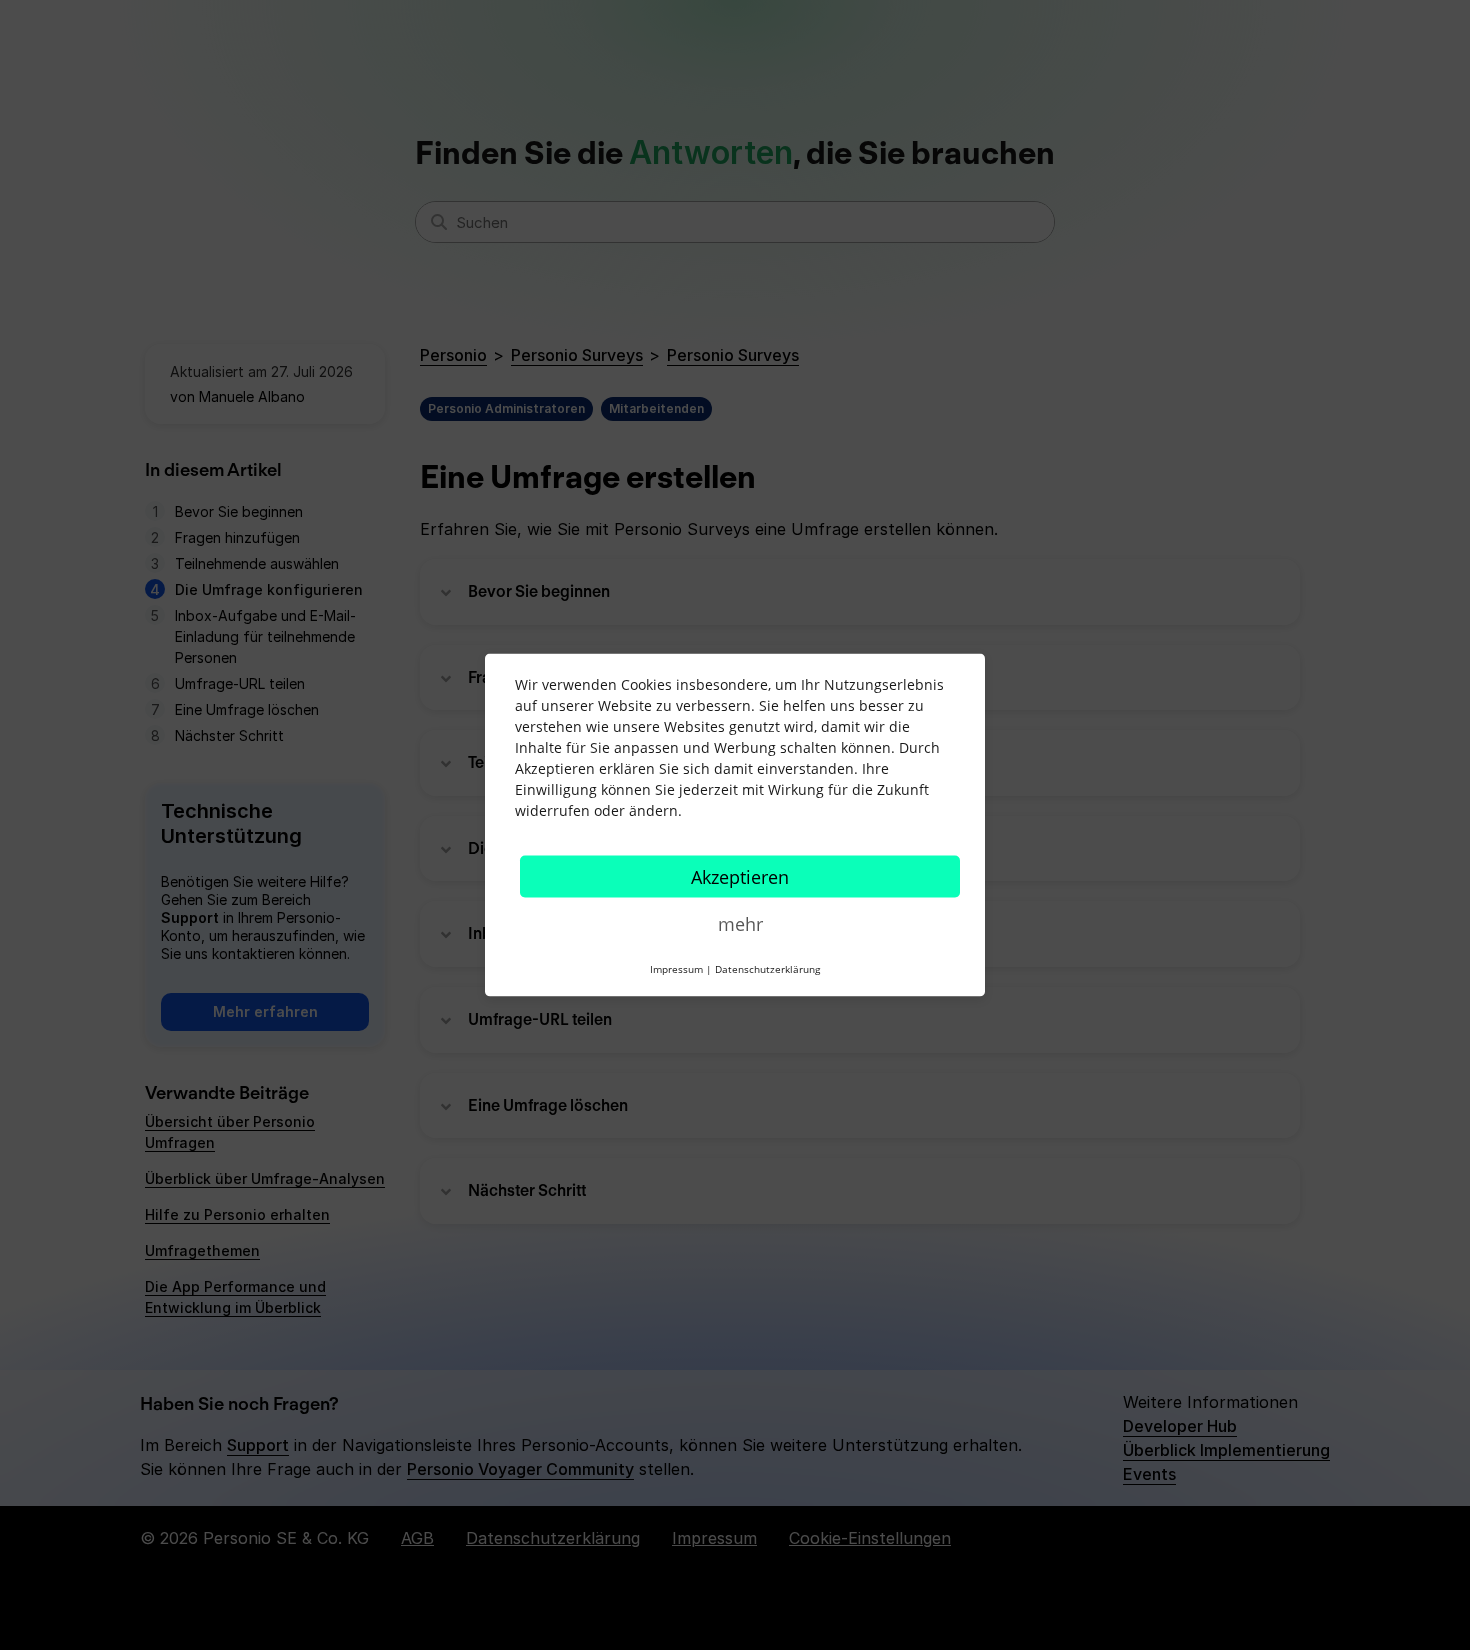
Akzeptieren (740, 877)
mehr (740, 924)
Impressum (676, 969)
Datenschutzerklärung (767, 969)
